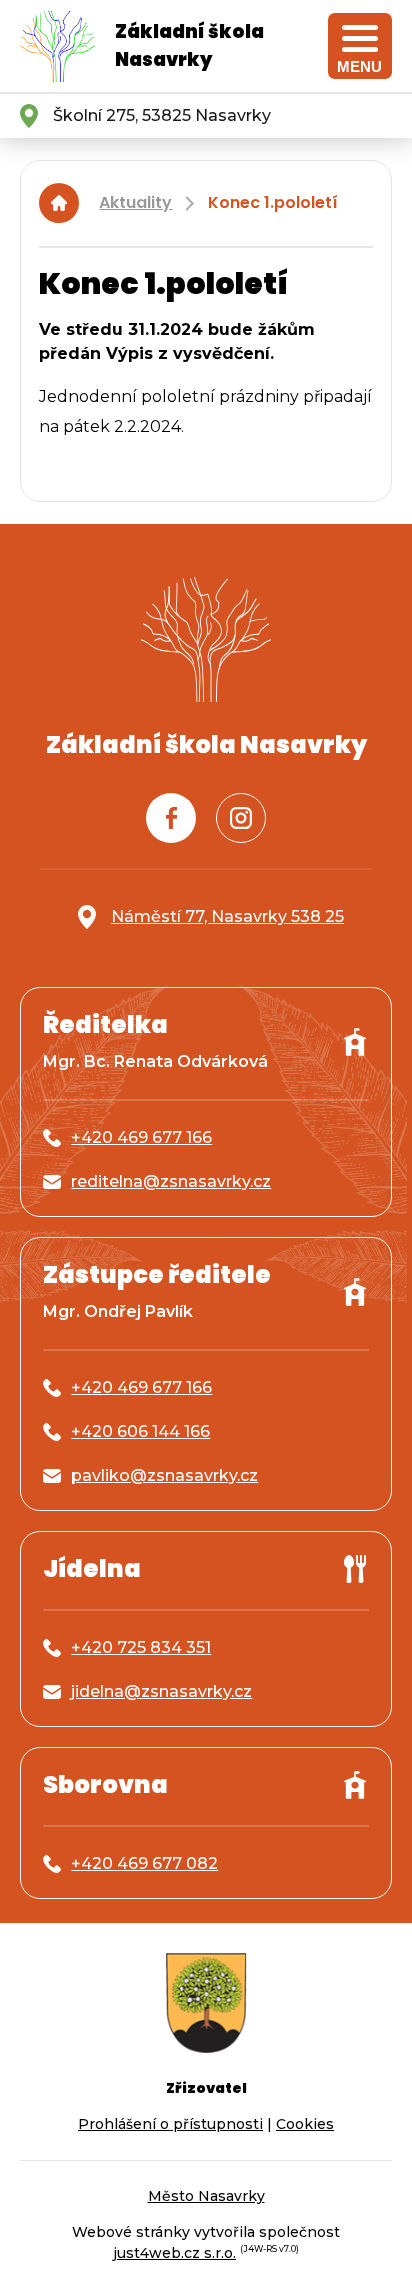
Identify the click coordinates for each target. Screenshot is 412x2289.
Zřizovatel (206, 2088)
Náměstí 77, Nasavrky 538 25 (227, 916)
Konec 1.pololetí (273, 202)
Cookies (305, 2124)
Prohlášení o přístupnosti (170, 2124)
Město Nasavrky (206, 2196)
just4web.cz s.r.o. (174, 2253)
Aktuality (135, 202)
